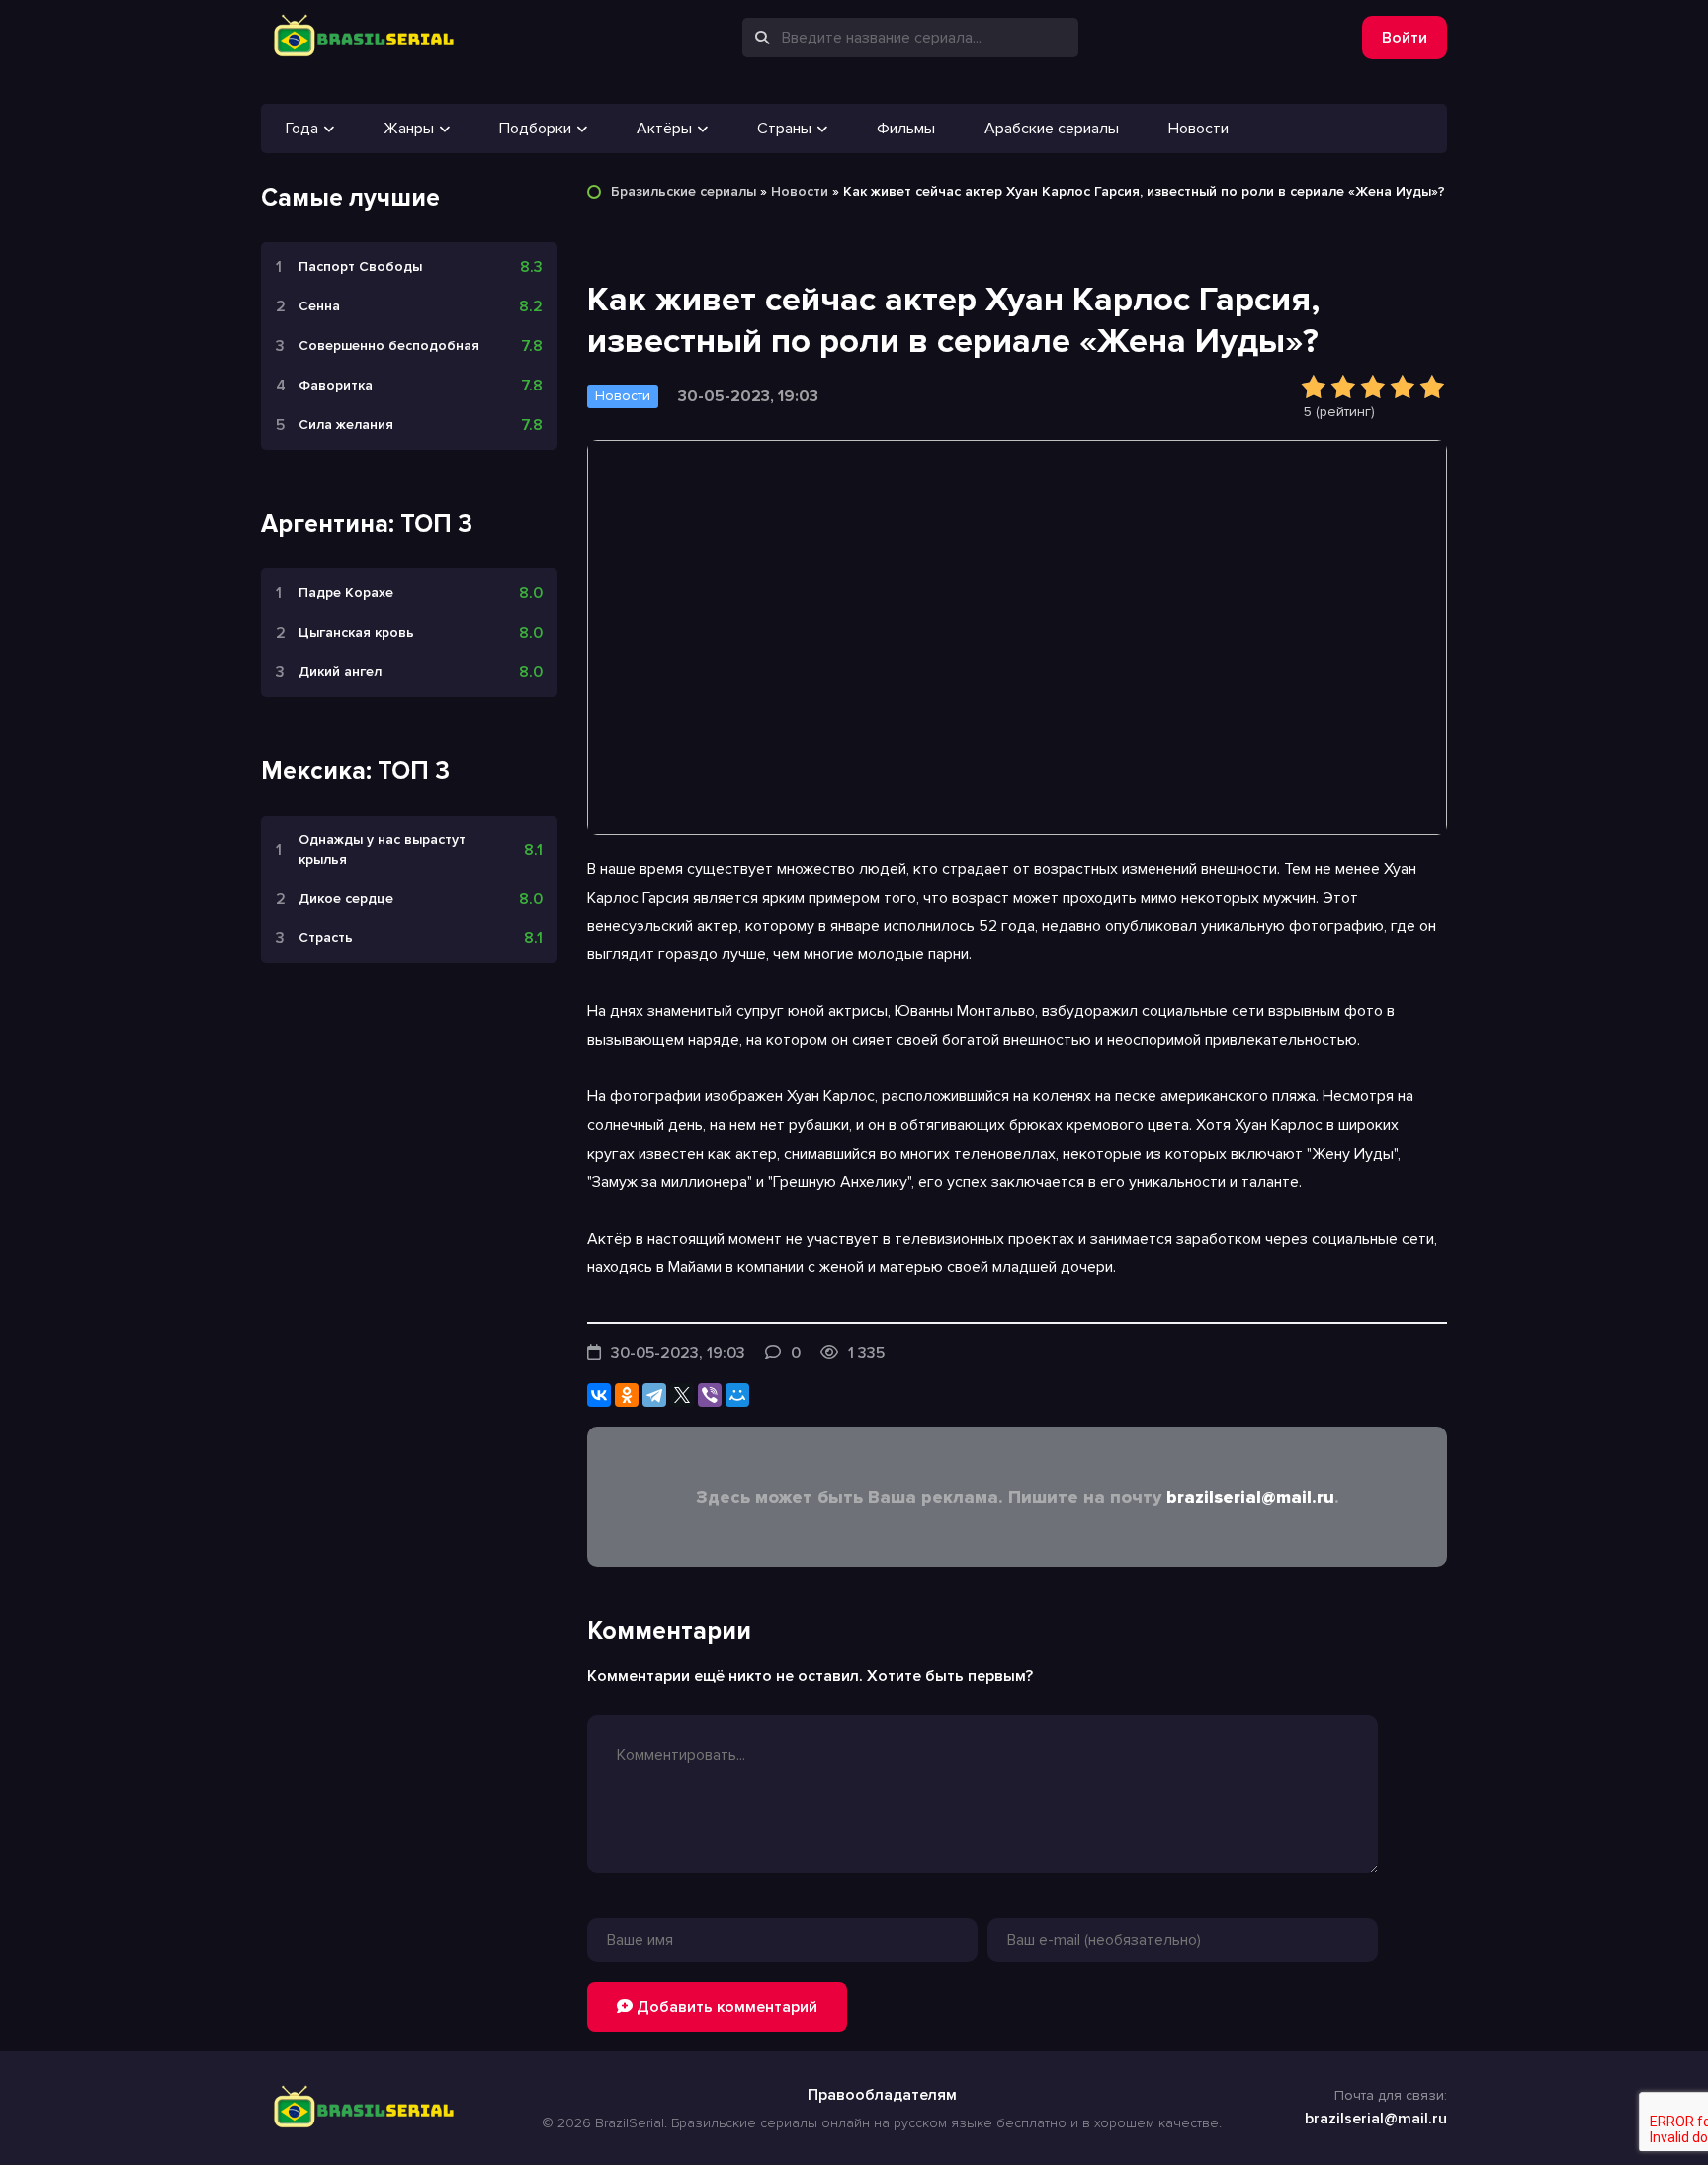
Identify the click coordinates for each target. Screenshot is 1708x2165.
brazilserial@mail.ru (1250, 1497)
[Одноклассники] (627, 1395)
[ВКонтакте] (599, 1395)
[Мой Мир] (737, 1395)
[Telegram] (654, 1395)
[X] (682, 1395)
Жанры (409, 129)
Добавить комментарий (725, 2007)
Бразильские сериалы (683, 191)
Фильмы (906, 129)
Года (302, 129)
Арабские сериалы (1052, 129)
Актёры (664, 129)
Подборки (535, 129)
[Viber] (710, 1395)
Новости (1198, 129)
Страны (784, 129)
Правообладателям (882, 2095)
